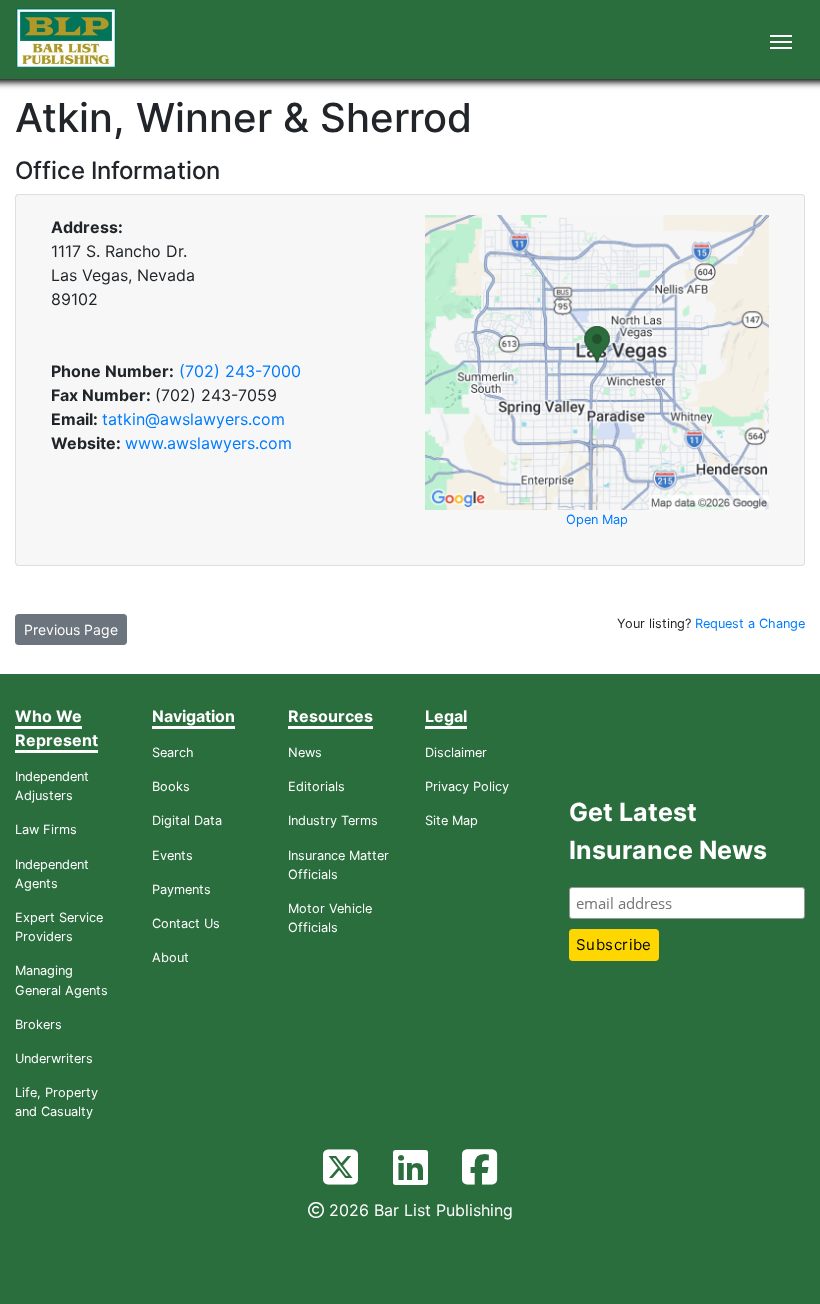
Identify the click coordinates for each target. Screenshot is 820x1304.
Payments (181, 889)
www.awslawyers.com (208, 443)
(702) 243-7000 (240, 371)
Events (172, 855)
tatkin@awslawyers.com (193, 419)
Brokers (38, 1024)
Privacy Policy (467, 786)
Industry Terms (333, 820)
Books (171, 786)
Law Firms (46, 829)
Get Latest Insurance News (668, 831)
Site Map (451, 820)
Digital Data (187, 820)
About (170, 957)
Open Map (597, 519)
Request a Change (750, 623)
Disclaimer (456, 752)
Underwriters (54, 1058)
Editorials (316, 786)
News (305, 752)
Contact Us (186, 923)
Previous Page (71, 629)
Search (173, 752)
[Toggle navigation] (781, 40)
